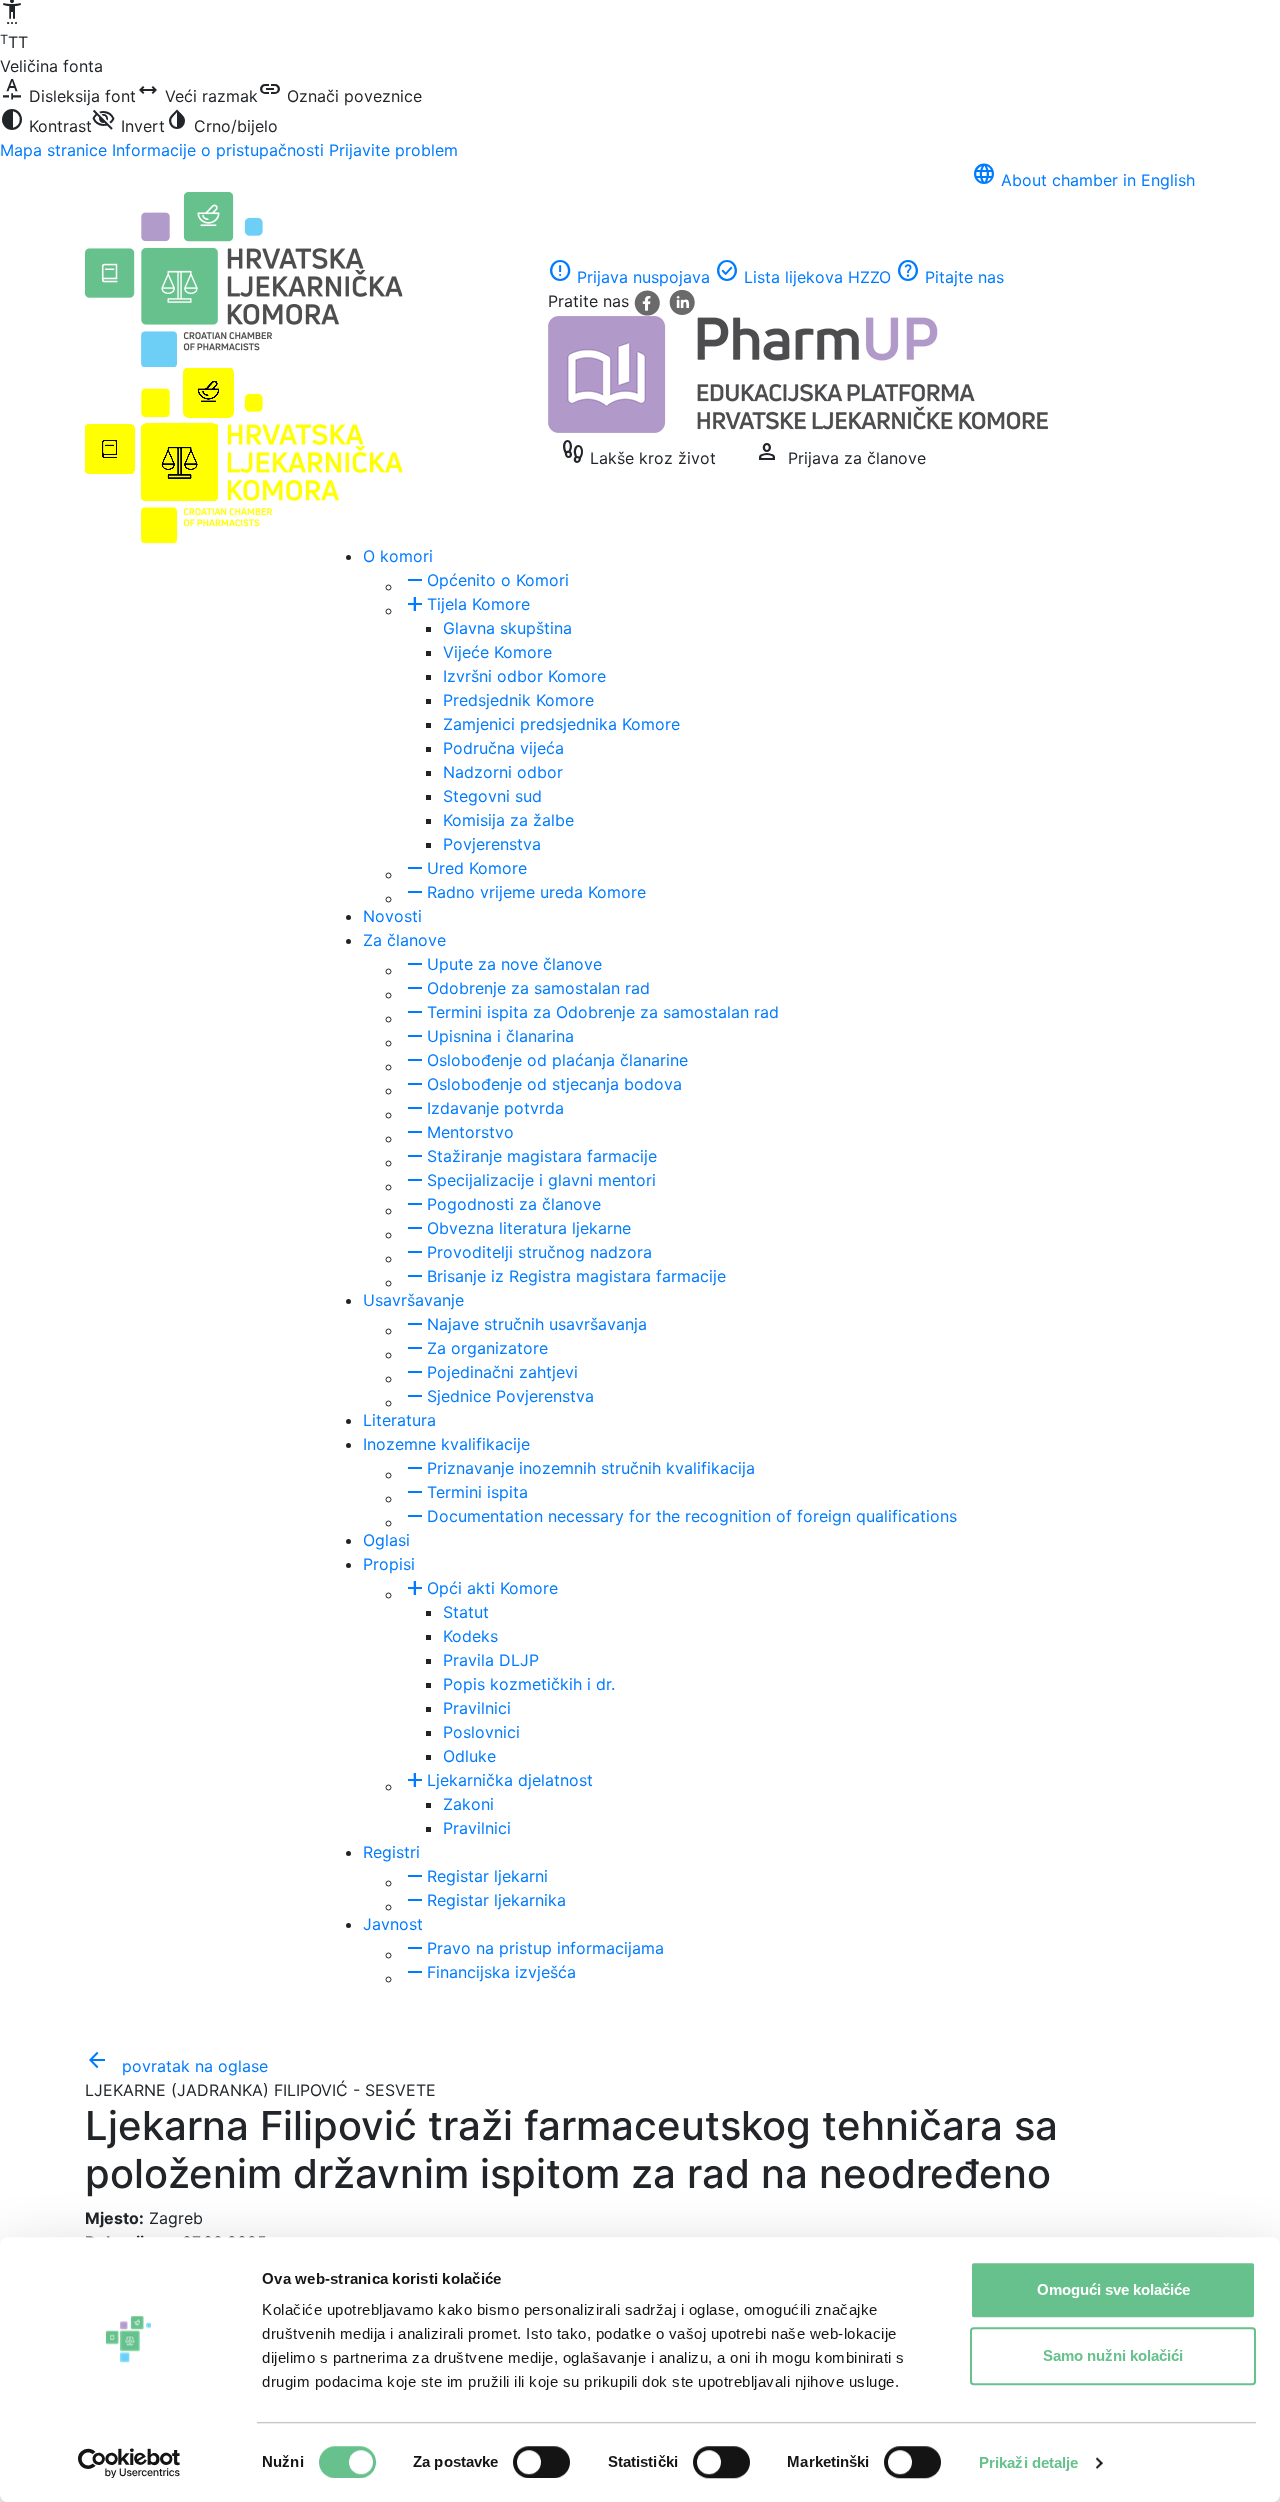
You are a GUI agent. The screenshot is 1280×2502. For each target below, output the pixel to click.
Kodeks (470, 1636)
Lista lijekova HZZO (803, 277)
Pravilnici (477, 1708)
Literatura (399, 1420)
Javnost (393, 1924)
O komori (398, 556)
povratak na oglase (176, 2066)
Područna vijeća (503, 748)
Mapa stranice (53, 150)
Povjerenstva (492, 844)
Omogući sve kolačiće (1113, 2289)
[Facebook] (649, 301)
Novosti (392, 916)
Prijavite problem (393, 150)
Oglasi (386, 1540)
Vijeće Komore (497, 652)
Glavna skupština (507, 628)
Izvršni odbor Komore (524, 676)
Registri (391, 1852)
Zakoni (468, 1804)
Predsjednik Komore (518, 700)
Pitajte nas (950, 277)
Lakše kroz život (638, 453)
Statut (466, 1612)
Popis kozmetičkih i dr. (529, 1684)
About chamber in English (1083, 180)
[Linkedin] (682, 301)
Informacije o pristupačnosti (218, 150)
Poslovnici (481, 1732)
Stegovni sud (492, 796)
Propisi (389, 1564)
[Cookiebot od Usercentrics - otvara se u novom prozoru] (129, 2463)
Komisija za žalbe (508, 820)
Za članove (404, 940)
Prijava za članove (840, 453)
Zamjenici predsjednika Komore (561, 724)
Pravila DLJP (491, 1660)
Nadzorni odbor (503, 772)
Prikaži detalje (1029, 2462)
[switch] (541, 2462)
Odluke (469, 1756)
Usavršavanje (413, 1300)
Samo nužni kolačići (1113, 2355)
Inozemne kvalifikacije (446, 1444)
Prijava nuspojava (629, 277)
